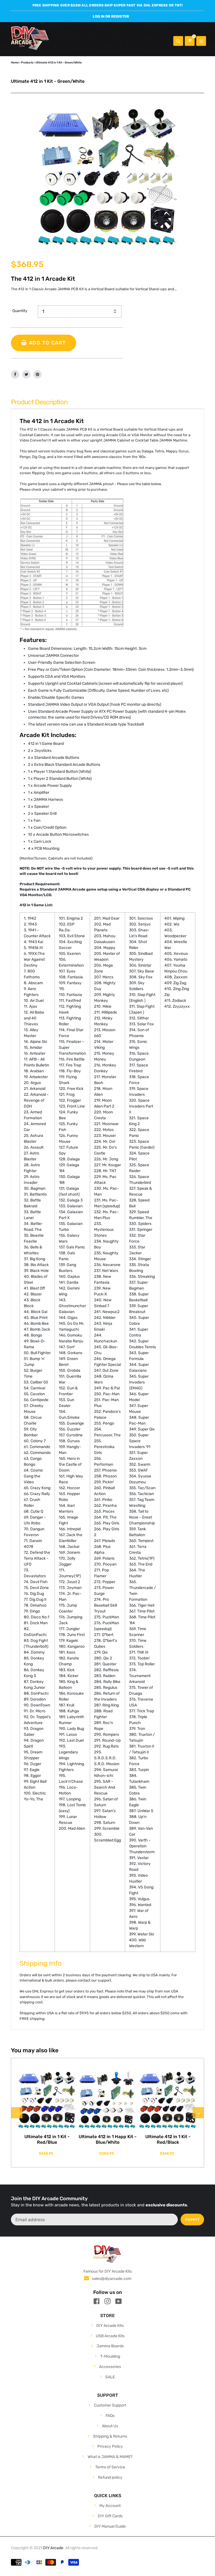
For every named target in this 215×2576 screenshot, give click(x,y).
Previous (17, 2113)
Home (15, 62)
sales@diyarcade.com (112, 2279)
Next (198, 2113)
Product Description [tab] (39, 402)
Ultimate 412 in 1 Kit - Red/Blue (47, 2139)
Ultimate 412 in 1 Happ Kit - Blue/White (108, 2139)
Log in (99, 16)
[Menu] (201, 41)
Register (120, 16)
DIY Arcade (53, 2548)
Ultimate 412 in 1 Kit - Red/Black (168, 2139)
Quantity (20, 311)
